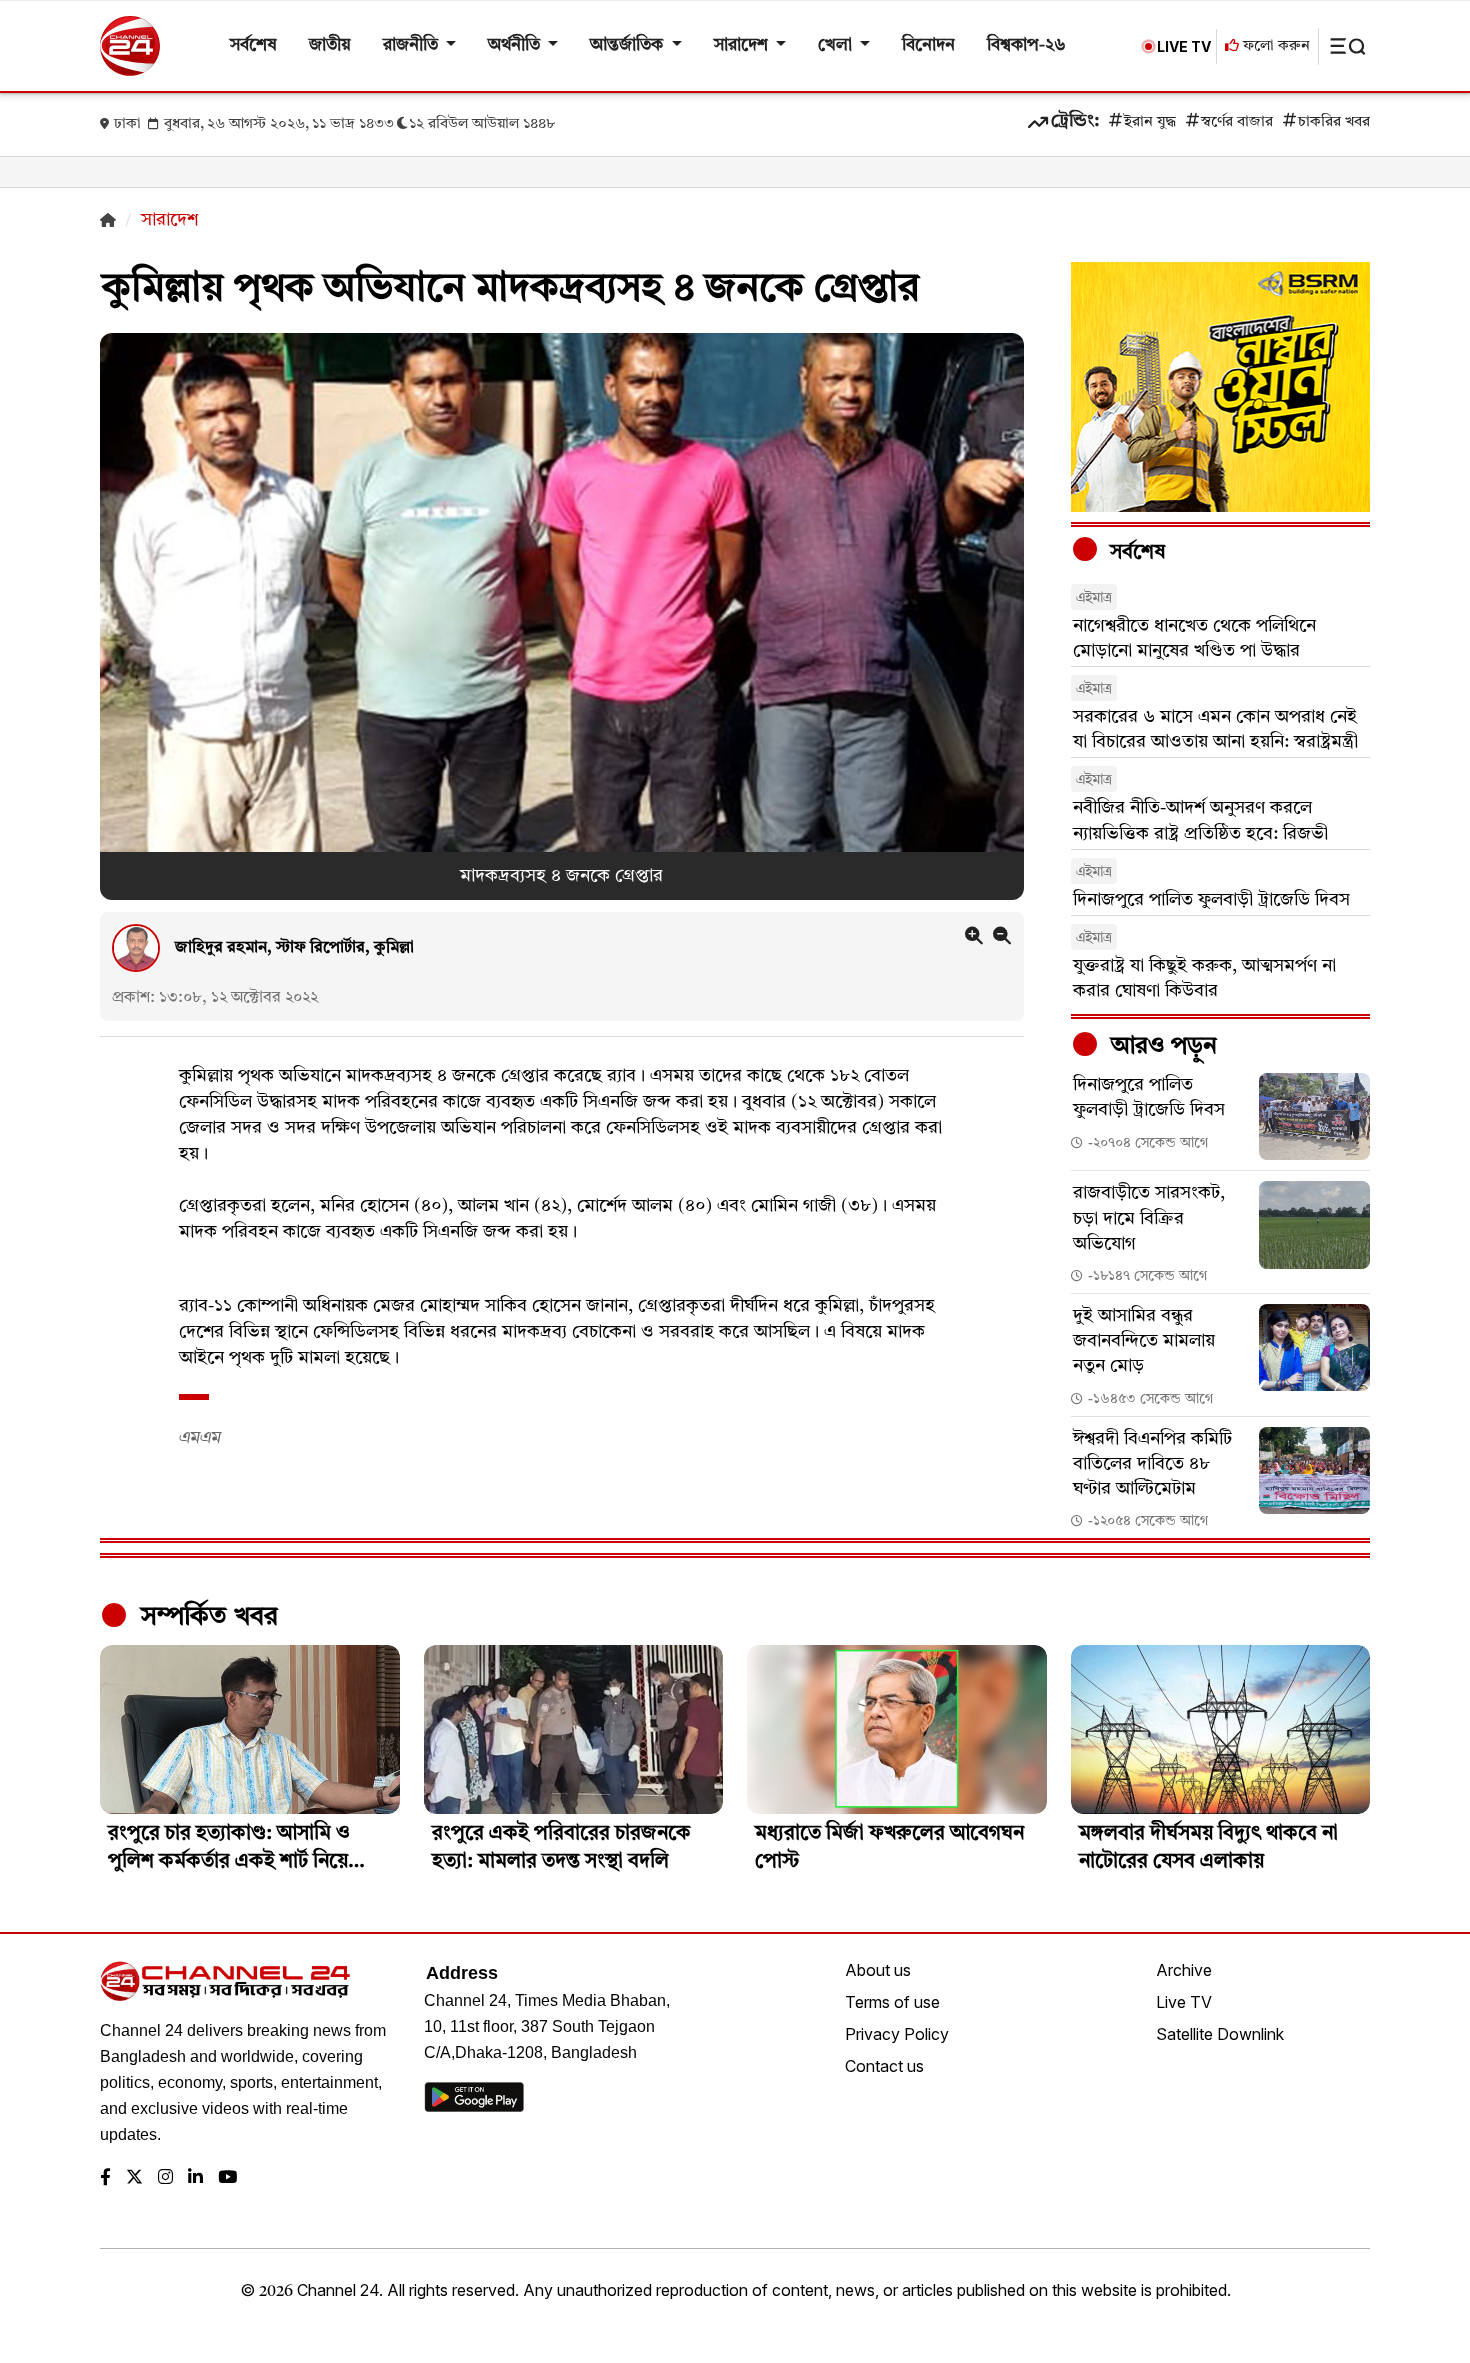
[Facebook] (105, 2178)
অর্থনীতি (516, 45)
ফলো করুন (1274, 46)
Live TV (1184, 2002)
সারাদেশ (743, 45)
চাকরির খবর (1334, 122)
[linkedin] (195, 2178)
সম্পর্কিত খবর (206, 1617)
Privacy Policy (897, 2034)
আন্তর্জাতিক (628, 45)
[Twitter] (134, 2178)
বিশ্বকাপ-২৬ (1026, 45)
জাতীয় (330, 45)
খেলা (837, 45)
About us (878, 1970)
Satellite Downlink (1220, 2034)
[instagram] (165, 2178)
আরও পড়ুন (1161, 1047)
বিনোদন (928, 45)
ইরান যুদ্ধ (1150, 122)
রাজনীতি (412, 45)
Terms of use (892, 2002)
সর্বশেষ (253, 45)
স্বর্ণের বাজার (1237, 122)
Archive (1184, 1970)
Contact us (884, 2066)
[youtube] (227, 2178)
